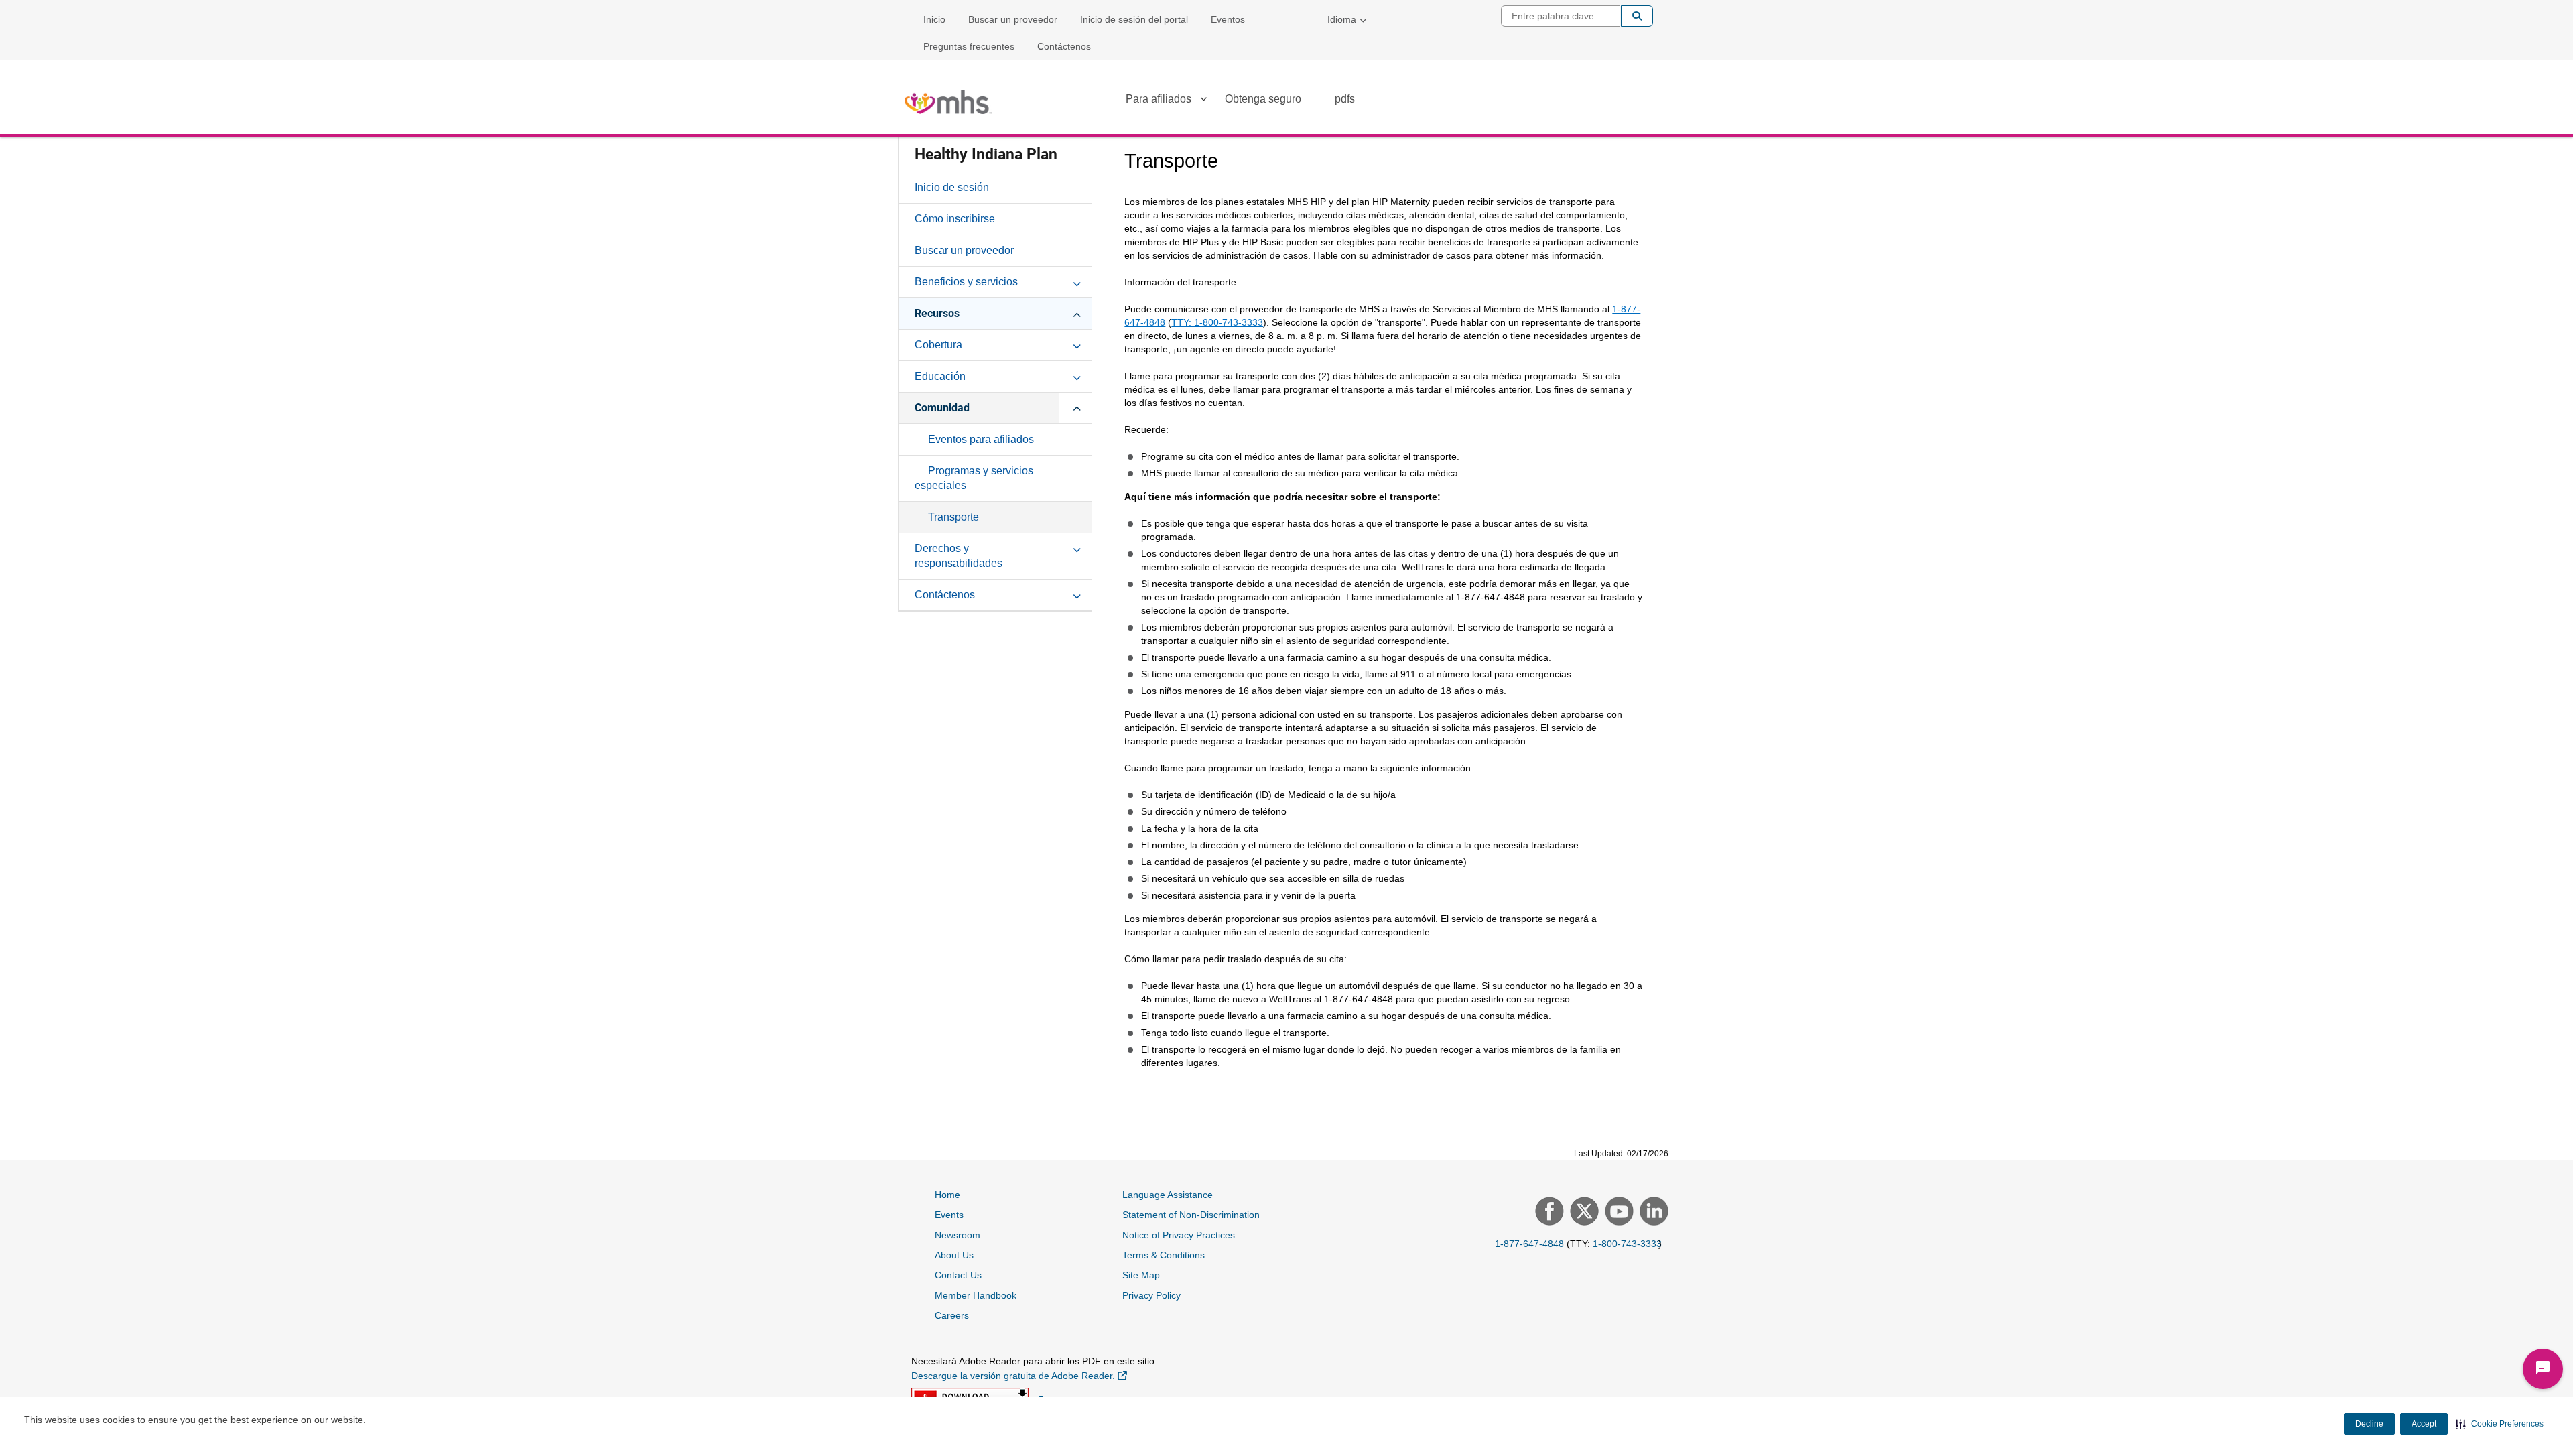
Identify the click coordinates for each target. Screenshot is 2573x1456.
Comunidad (942, 408)
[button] (2500, 1424)
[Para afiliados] (1203, 101)
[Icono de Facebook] (1548, 1213)
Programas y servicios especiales (974, 478)
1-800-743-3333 (1627, 1244)
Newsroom (958, 1235)
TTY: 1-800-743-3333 (1217, 322)
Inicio (934, 19)
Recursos (937, 313)
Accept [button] (2424, 1424)
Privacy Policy (1151, 1295)
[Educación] (1077, 376)
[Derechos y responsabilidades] (1077, 548)
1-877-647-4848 (1529, 1244)
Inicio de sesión (952, 187)
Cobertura (938, 345)
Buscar (1637, 16)
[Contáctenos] (1077, 594)
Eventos (1228, 19)
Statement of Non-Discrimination (1191, 1215)
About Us (954, 1255)
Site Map (1141, 1275)
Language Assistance (1168, 1195)
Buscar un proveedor (1013, 19)
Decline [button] (2369, 1424)
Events (949, 1215)
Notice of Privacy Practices (1179, 1235)
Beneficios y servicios (966, 282)
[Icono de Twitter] (1583, 1213)
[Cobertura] (1077, 344)
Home (947, 1195)
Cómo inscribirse (955, 219)
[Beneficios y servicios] (1077, 281)
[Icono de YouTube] (1618, 1213)
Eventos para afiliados (981, 439)
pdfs (1345, 99)
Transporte (953, 517)
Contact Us (958, 1275)
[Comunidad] (1077, 407)
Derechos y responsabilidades (959, 556)
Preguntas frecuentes (969, 46)
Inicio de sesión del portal (1134, 19)
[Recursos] (1077, 313)
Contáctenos (1064, 46)
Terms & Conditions (1164, 1255)
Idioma (1342, 19)
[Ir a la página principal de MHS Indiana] (948, 102)
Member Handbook (976, 1295)
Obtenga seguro (1263, 99)
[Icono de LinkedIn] (1652, 1213)
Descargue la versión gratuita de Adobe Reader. (1019, 1375)
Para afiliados (1159, 99)
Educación (940, 376)
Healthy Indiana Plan (986, 154)
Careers (952, 1315)
